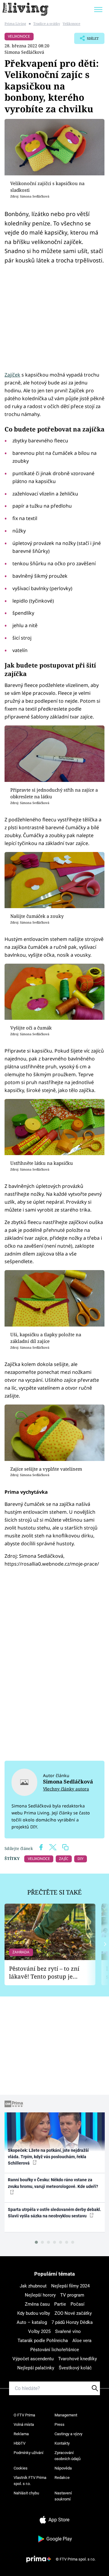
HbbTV (20, 2443)
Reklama (21, 2434)
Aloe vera (82, 2341)
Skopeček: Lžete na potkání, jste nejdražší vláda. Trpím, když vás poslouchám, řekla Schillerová (48, 2157)
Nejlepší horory (40, 2295)
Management (66, 2415)
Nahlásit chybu (26, 2493)
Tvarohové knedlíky (78, 2359)
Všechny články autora (66, 1789)
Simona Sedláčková (24, 52)
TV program (72, 2295)
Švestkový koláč (75, 2368)
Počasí (78, 2304)
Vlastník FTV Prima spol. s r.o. (30, 2481)
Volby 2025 (39, 2331)
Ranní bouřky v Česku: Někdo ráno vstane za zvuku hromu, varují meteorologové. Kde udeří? (53, 2183)
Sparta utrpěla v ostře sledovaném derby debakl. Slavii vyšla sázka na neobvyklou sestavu (54, 2213)
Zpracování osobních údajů (68, 2456)
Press (59, 2424)
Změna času (37, 2304)
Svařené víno (68, 2331)
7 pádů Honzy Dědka (72, 2322)
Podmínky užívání (28, 2453)
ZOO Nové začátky (73, 2313)
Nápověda (63, 2468)
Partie (60, 2304)
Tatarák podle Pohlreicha (43, 2341)
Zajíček (12, 375)
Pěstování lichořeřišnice (55, 2350)
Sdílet (86, 40)
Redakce (62, 2478)
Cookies (21, 2468)
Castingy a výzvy (68, 2434)
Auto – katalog (32, 2322)
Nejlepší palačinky (36, 2368)
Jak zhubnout (33, 2286)
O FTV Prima (24, 2415)
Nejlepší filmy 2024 (70, 2286)
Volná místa (24, 2424)
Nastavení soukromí (63, 2496)
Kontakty (62, 2443)
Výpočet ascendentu (33, 2359)
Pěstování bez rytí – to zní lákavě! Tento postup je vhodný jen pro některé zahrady (44, 1973)
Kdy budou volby (34, 2313)
